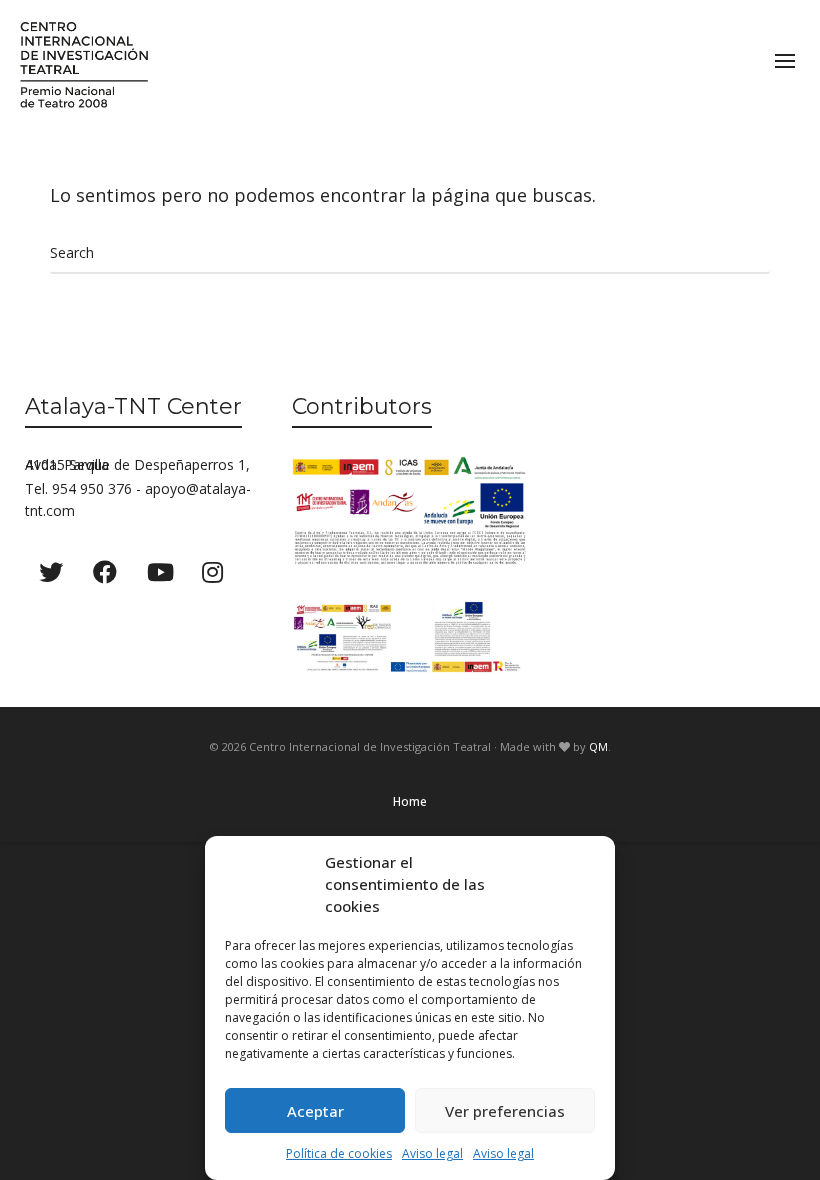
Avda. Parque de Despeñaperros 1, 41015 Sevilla (137, 464)
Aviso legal (432, 1153)
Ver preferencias (505, 1111)
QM (598, 746)
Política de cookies (339, 1153)
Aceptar (315, 1111)
